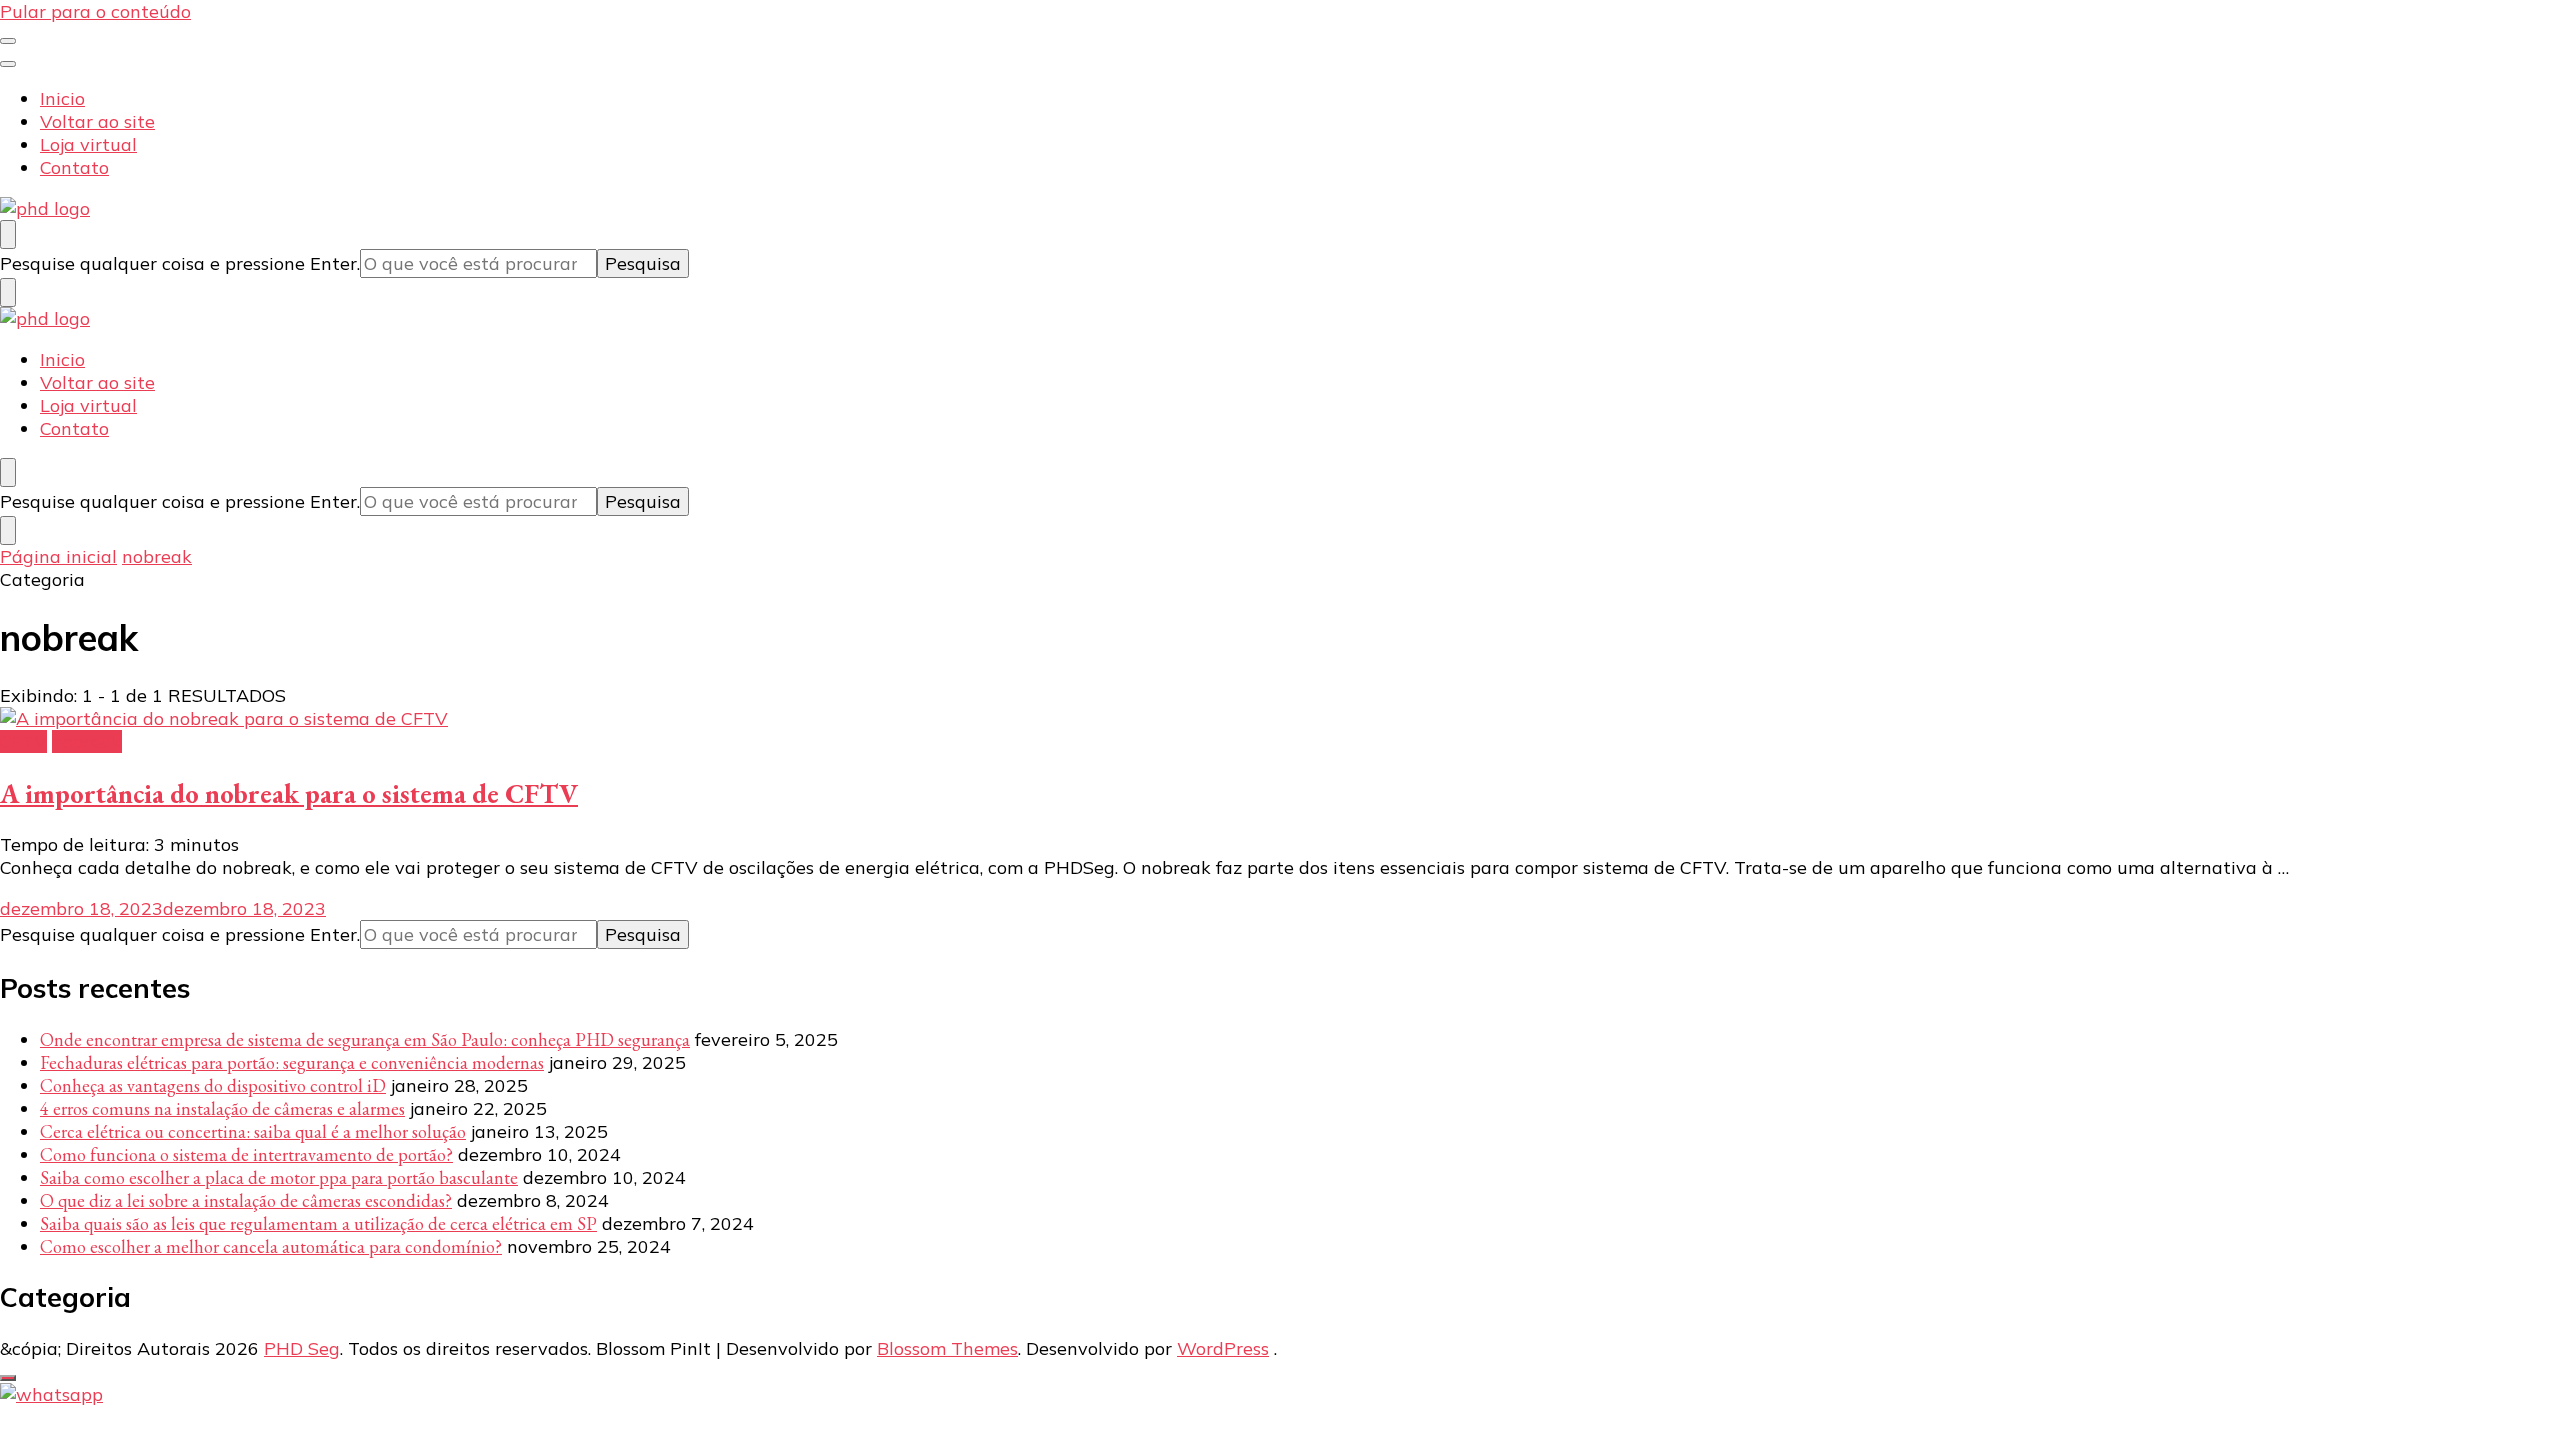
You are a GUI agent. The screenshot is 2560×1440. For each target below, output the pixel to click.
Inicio (62, 98)
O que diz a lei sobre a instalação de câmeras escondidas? (246, 1200)
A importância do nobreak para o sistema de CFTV (289, 793)
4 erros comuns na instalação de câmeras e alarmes (222, 1108)
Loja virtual (88, 144)
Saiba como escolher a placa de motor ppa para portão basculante (279, 1177)
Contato (74, 167)
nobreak (87, 741)
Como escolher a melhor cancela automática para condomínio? (271, 1246)
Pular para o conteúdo (95, 11)
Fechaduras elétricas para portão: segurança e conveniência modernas (292, 1062)
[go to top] (8, 1378)
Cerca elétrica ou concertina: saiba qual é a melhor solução (253, 1131)
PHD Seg (302, 1348)
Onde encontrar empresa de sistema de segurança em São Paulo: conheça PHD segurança (365, 1039)
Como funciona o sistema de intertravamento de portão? (246, 1154)
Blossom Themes (947, 1348)
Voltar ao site (97, 121)
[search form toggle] (8, 234)
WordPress (1223, 1348)
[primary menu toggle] (8, 41)
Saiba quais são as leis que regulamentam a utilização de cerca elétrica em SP (318, 1223)
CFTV (23, 741)
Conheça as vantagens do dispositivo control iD (213, 1085)
